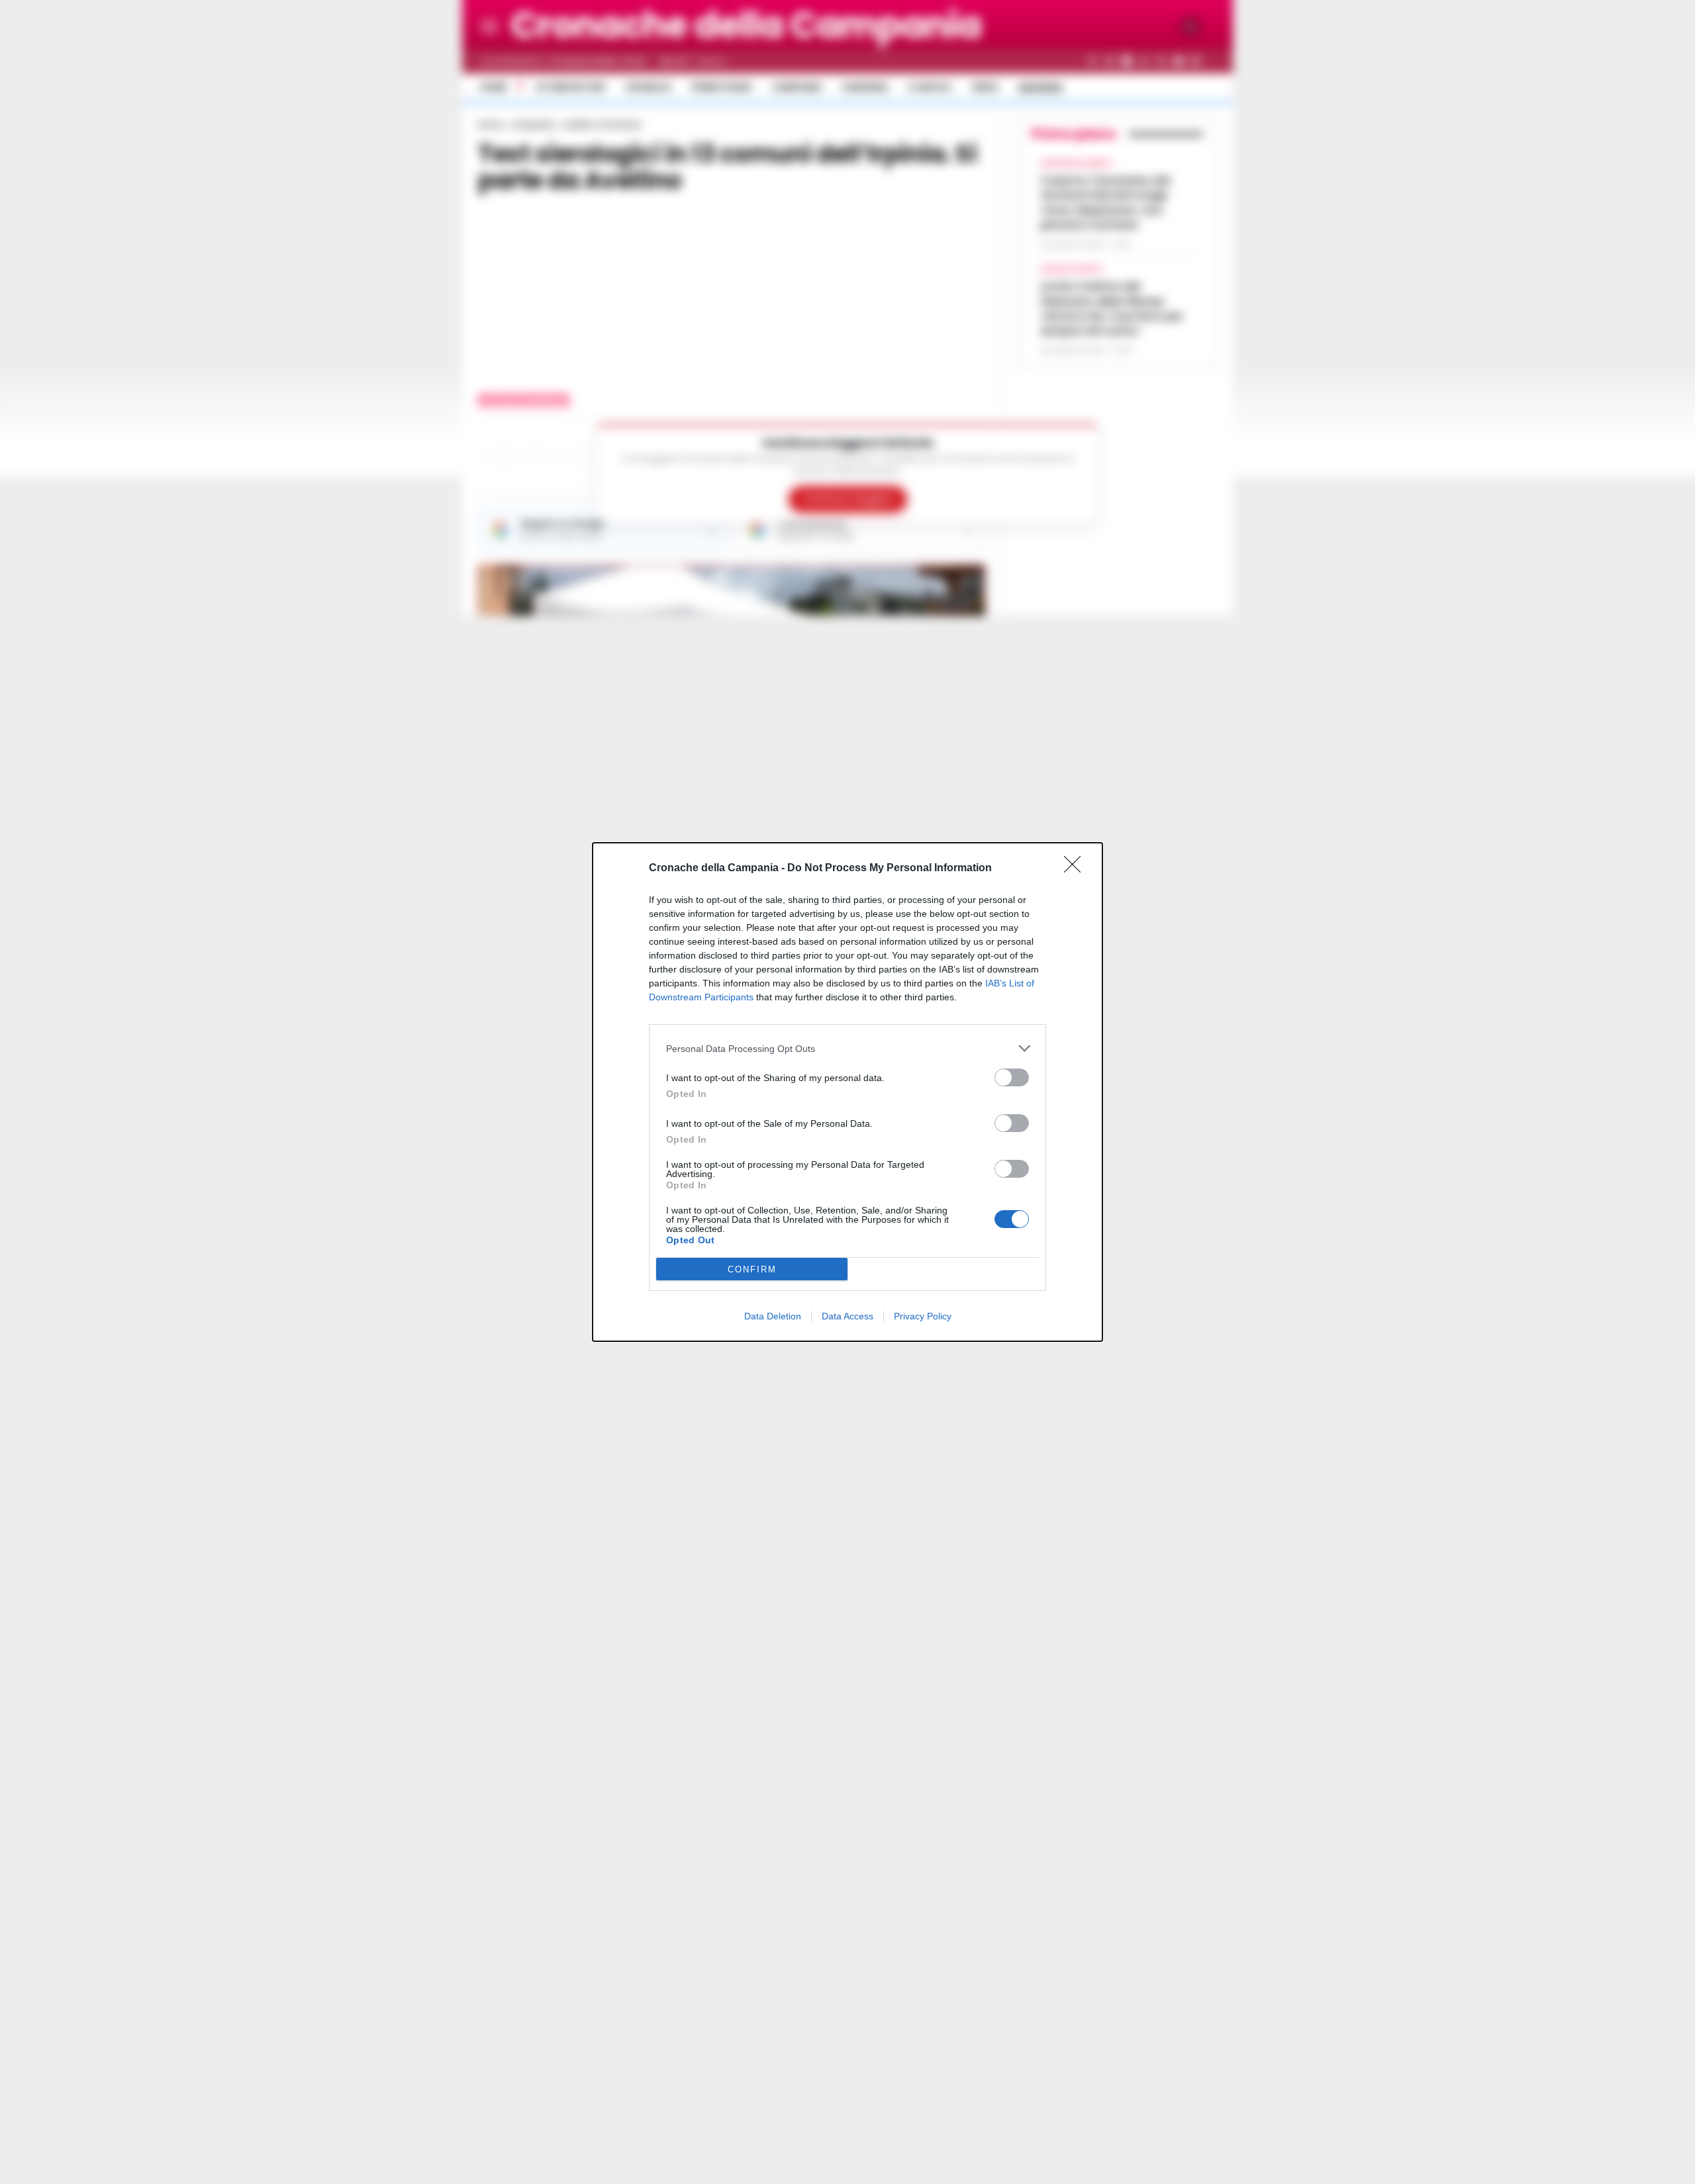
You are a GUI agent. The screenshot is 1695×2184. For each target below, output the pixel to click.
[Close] (1077, 869)
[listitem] (847, 1048)
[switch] (1012, 1077)
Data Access (847, 1316)
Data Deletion (773, 1316)
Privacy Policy (923, 1316)
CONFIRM (752, 1269)
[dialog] (847, 1092)
